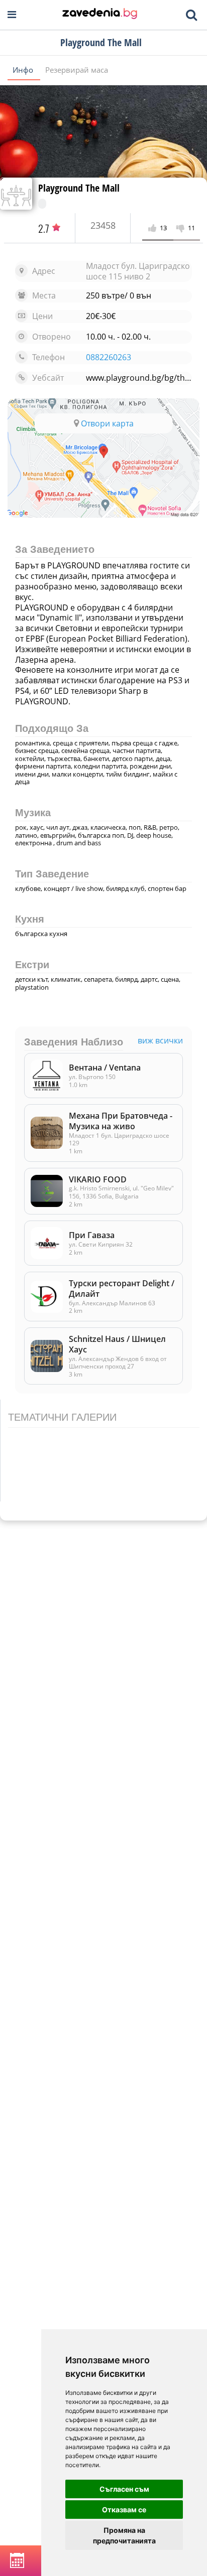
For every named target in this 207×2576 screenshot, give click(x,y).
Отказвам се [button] (124, 2510)
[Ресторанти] (100, 15)
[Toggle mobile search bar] (191, 15)
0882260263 (109, 357)
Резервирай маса (77, 70)
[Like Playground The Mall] (154, 228)
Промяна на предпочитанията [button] (124, 2535)
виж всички (160, 1041)
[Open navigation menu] (12, 15)
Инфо (24, 70)
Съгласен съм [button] (124, 2489)
